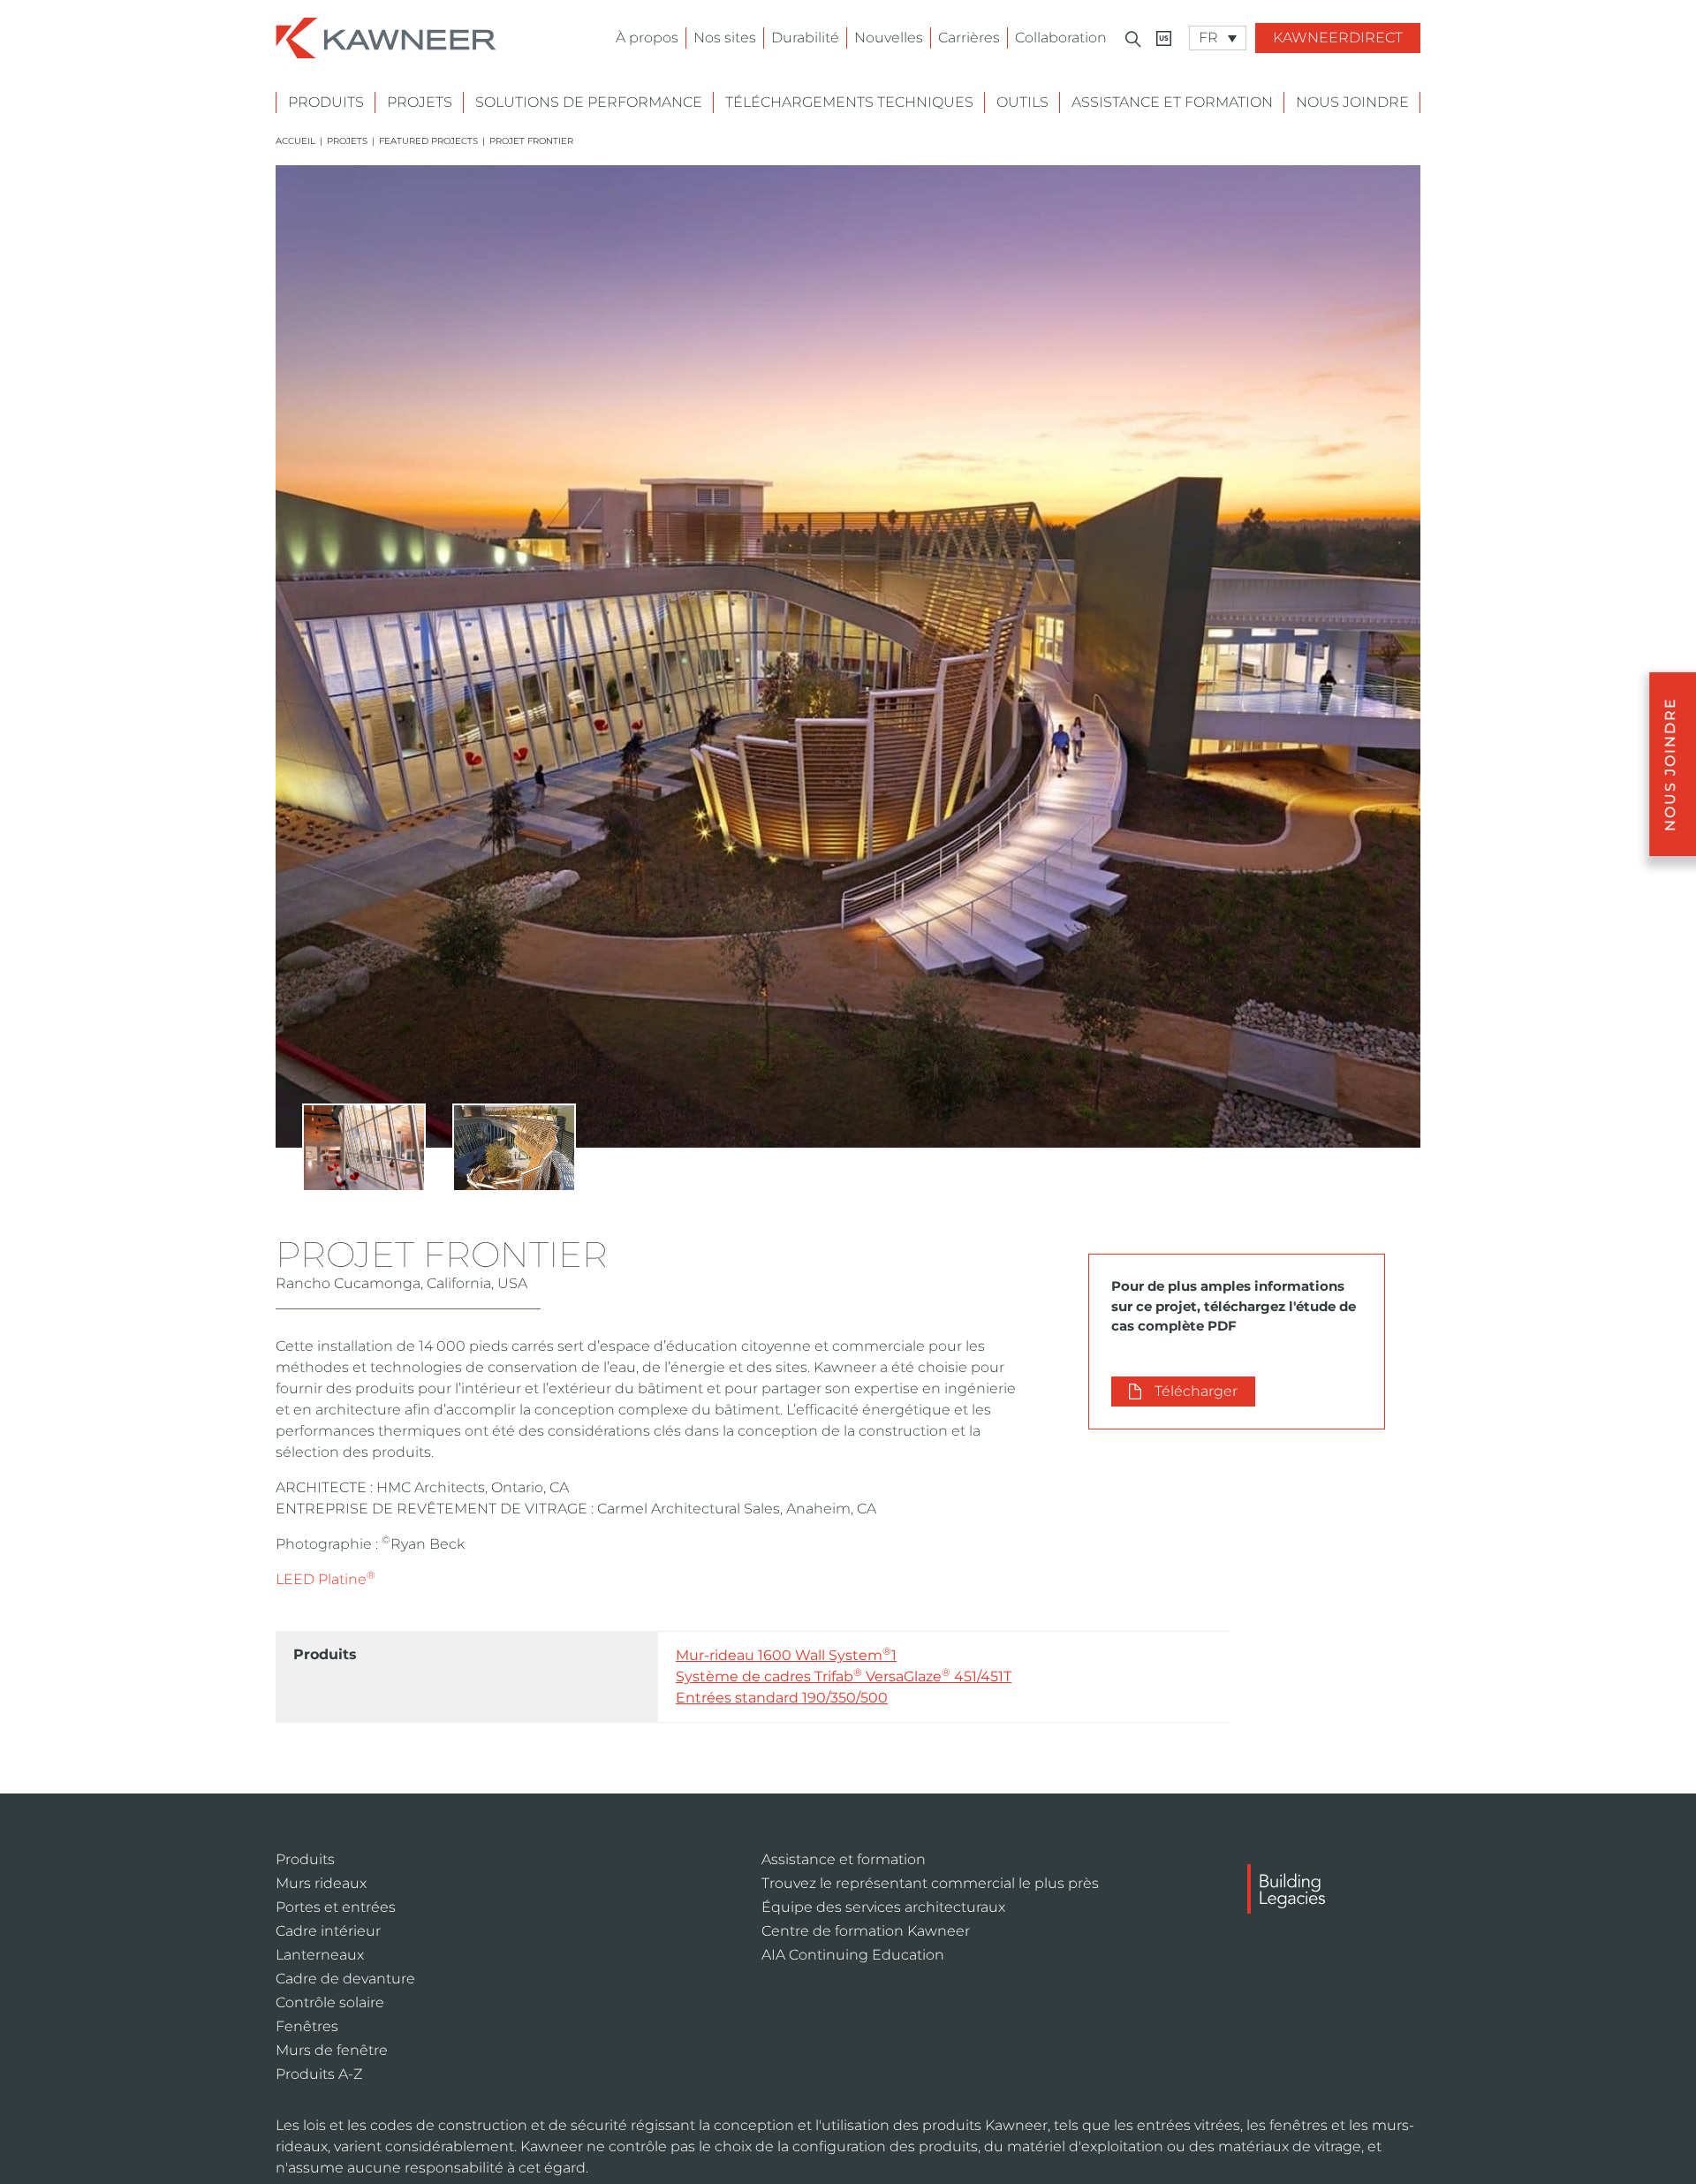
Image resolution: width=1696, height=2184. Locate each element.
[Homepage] (386, 37)
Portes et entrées (336, 1907)
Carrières (969, 38)
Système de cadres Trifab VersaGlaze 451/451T (844, 1676)
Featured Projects (428, 141)
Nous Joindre (1352, 102)
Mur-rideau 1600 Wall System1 (786, 1654)
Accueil (295, 141)
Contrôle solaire (330, 2002)
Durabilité (805, 38)
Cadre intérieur (328, 1931)
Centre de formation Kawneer (866, 1931)
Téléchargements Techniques (849, 102)
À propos (647, 38)
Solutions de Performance (589, 102)
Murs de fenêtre (332, 2050)
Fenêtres (307, 2026)
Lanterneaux (320, 1955)
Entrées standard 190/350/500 (782, 1698)
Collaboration (1061, 38)
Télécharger (1196, 1391)
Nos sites (725, 38)
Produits (326, 102)
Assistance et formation (1172, 102)
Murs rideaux (321, 1883)
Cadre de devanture (345, 1979)
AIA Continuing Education (853, 1955)
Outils (1022, 102)
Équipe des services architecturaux (883, 1907)
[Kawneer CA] (1164, 38)
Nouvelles (889, 38)
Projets (420, 102)
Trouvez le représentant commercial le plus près (930, 1883)
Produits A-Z (319, 2074)
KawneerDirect (1338, 38)
